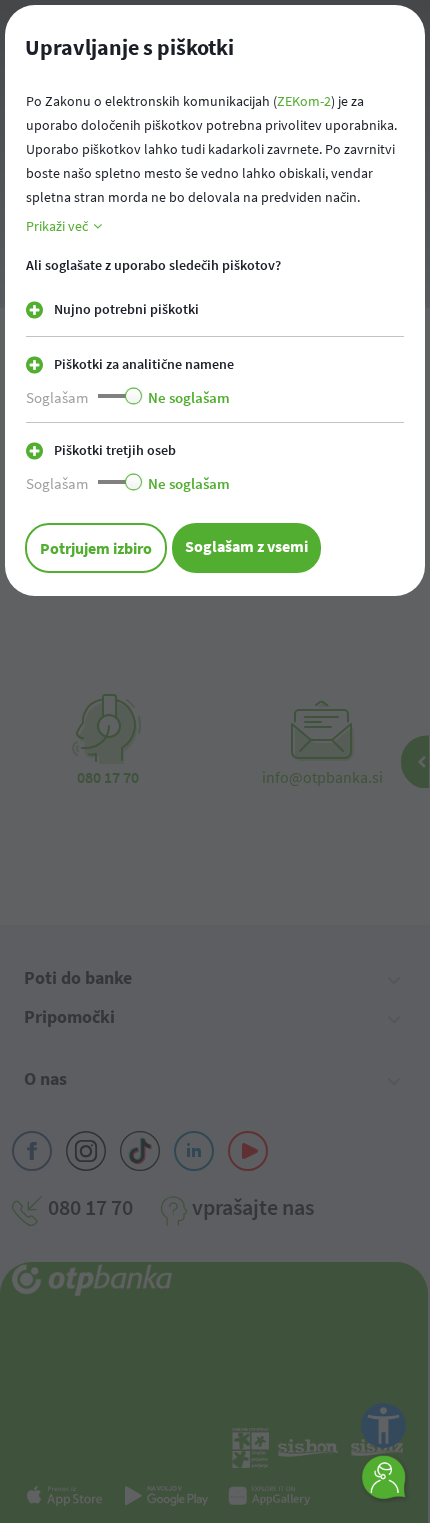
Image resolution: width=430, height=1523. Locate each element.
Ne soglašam (189, 397)
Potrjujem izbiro (96, 548)
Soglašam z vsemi (246, 546)
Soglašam (57, 397)
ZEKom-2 (304, 101)
